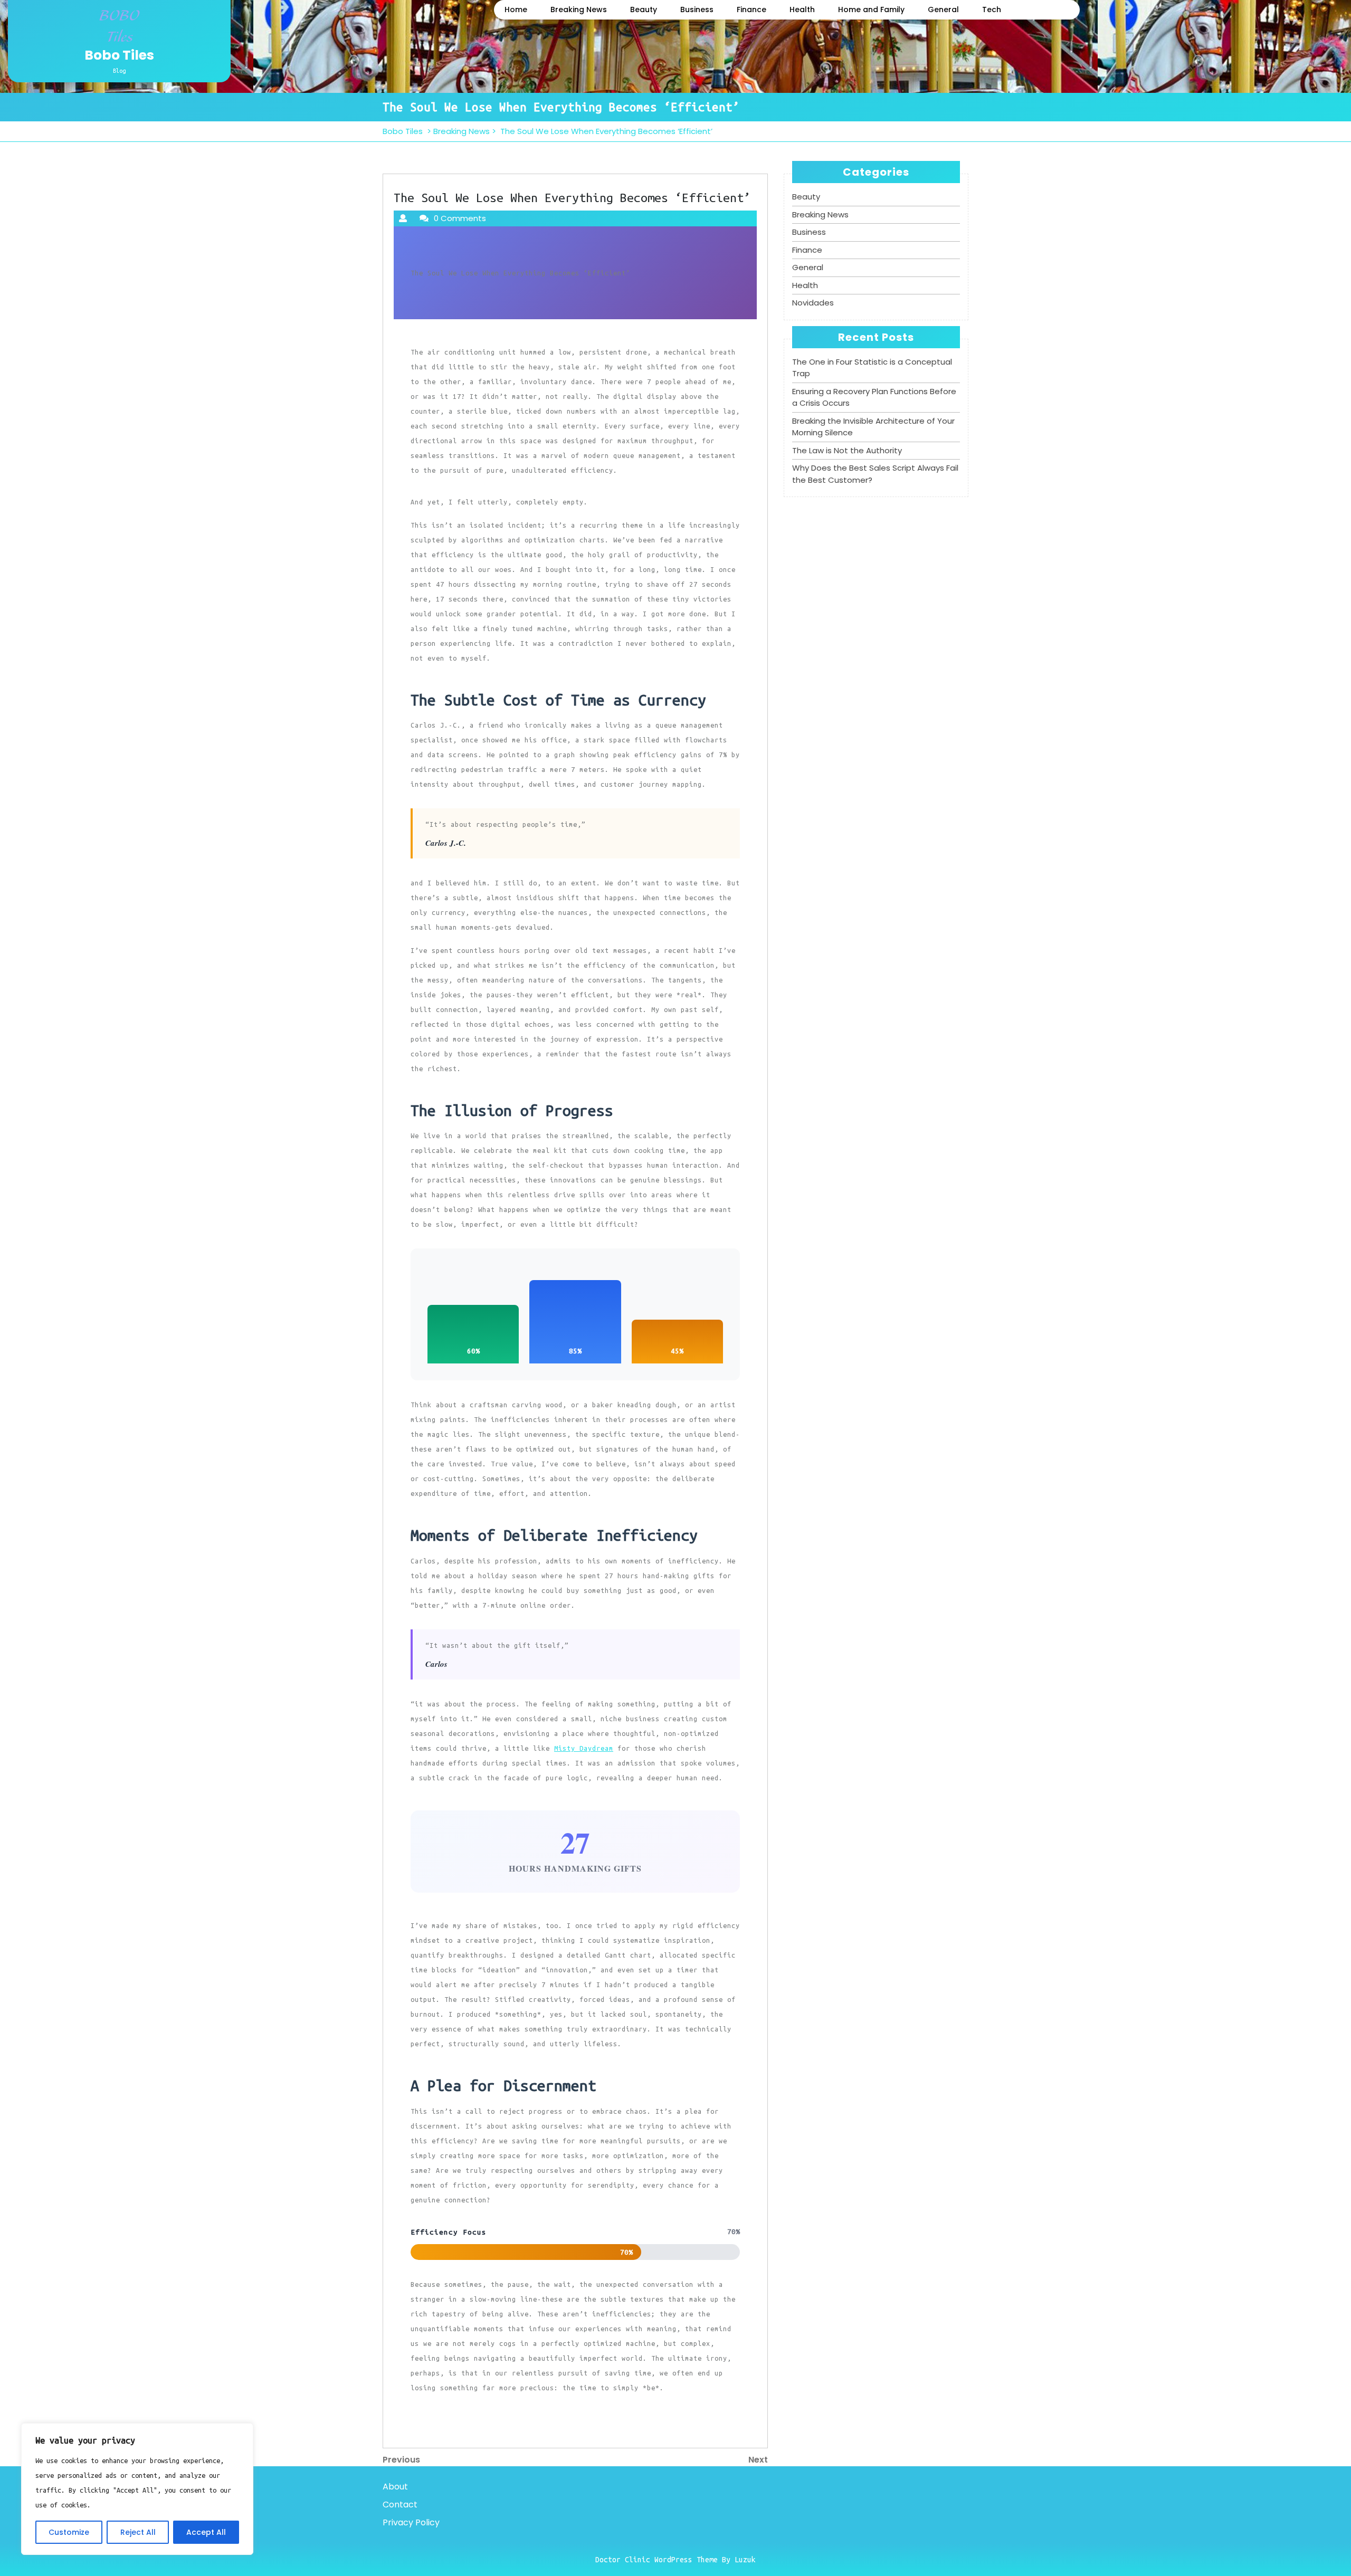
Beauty (644, 9)
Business (697, 9)
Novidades (813, 303)
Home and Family (871, 9)
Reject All (138, 2532)
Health (802, 9)
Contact (400, 2505)
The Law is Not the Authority (847, 450)
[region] (137, 2489)
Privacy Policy (411, 2522)
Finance (751, 9)
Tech (992, 9)
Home (516, 9)
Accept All (206, 2532)
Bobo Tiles (119, 55)
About (395, 2487)
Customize (69, 2532)
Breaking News (579, 9)
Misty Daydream (584, 1748)
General (943, 9)
